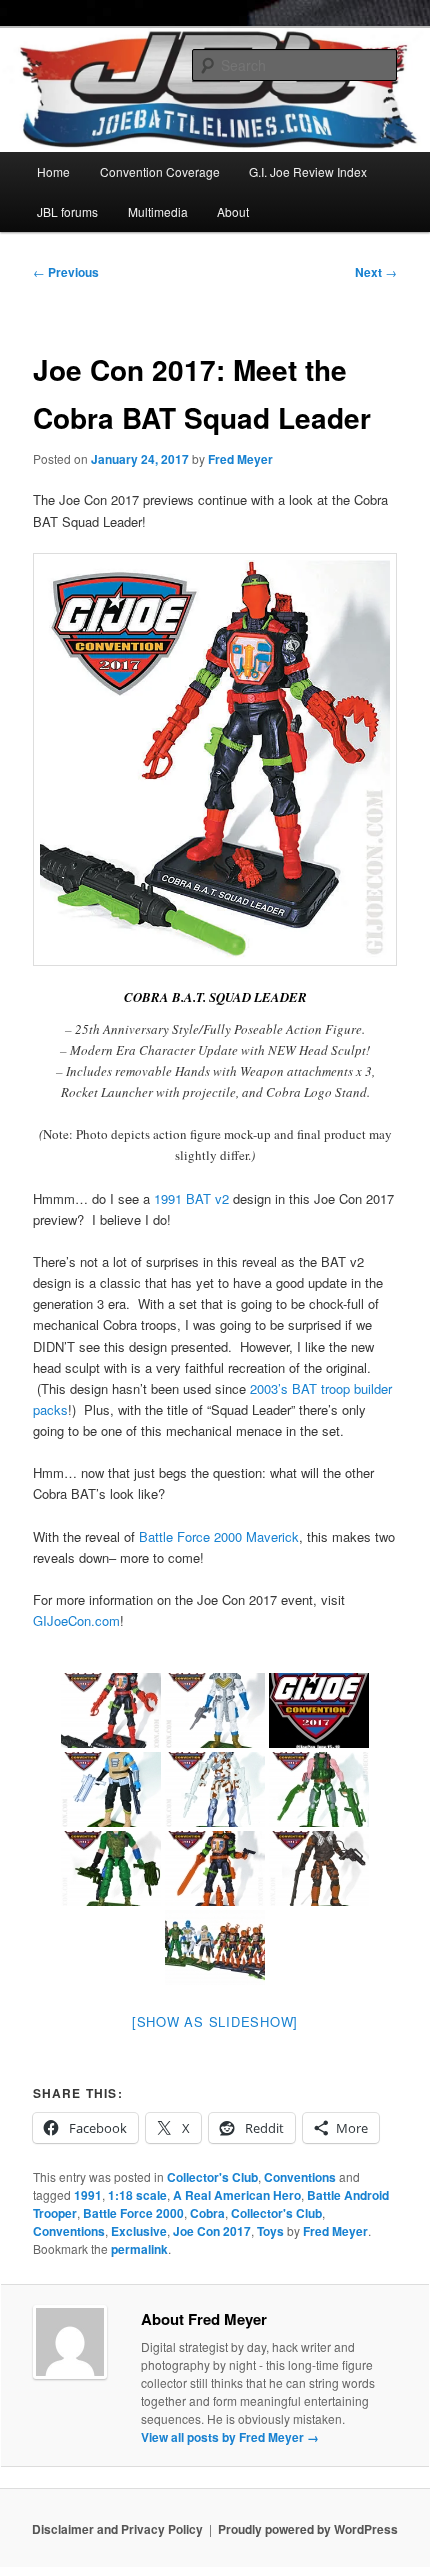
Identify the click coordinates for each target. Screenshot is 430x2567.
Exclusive (139, 2231)
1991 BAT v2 (191, 1198)
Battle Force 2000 (133, 2213)
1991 (88, 2195)
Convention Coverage (160, 171)
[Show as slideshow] (215, 2021)
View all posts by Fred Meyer (230, 2437)
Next (376, 272)
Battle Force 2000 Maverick (219, 1536)
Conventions (300, 2177)
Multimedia (158, 211)
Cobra (207, 2213)
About (233, 211)
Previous (66, 272)
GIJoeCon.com (76, 1620)
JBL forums (67, 211)
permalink (139, 2249)
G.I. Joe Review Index (308, 171)
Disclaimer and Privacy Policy (117, 2529)
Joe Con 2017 (212, 2231)
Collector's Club (212, 2177)
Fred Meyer (240, 459)
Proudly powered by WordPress (308, 2529)
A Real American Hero (237, 2195)
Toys (270, 2231)
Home (53, 171)
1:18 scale (137, 2195)
